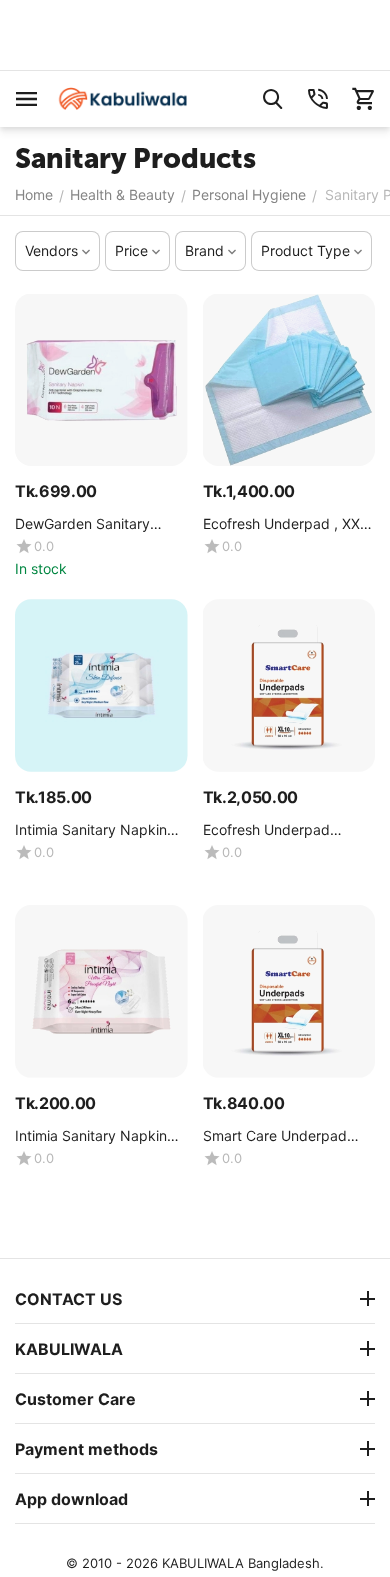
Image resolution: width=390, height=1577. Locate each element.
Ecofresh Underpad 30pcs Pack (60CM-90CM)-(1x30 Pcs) (270, 830)
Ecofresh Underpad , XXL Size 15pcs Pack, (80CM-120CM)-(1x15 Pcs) (287, 524)
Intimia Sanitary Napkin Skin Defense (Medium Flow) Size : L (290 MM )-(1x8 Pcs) (97, 830)
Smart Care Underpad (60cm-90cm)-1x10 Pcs (282, 1136)
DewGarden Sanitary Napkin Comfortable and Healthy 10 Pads (95, 524)
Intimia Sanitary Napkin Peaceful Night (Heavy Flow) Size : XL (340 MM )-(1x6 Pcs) (95, 1136)
